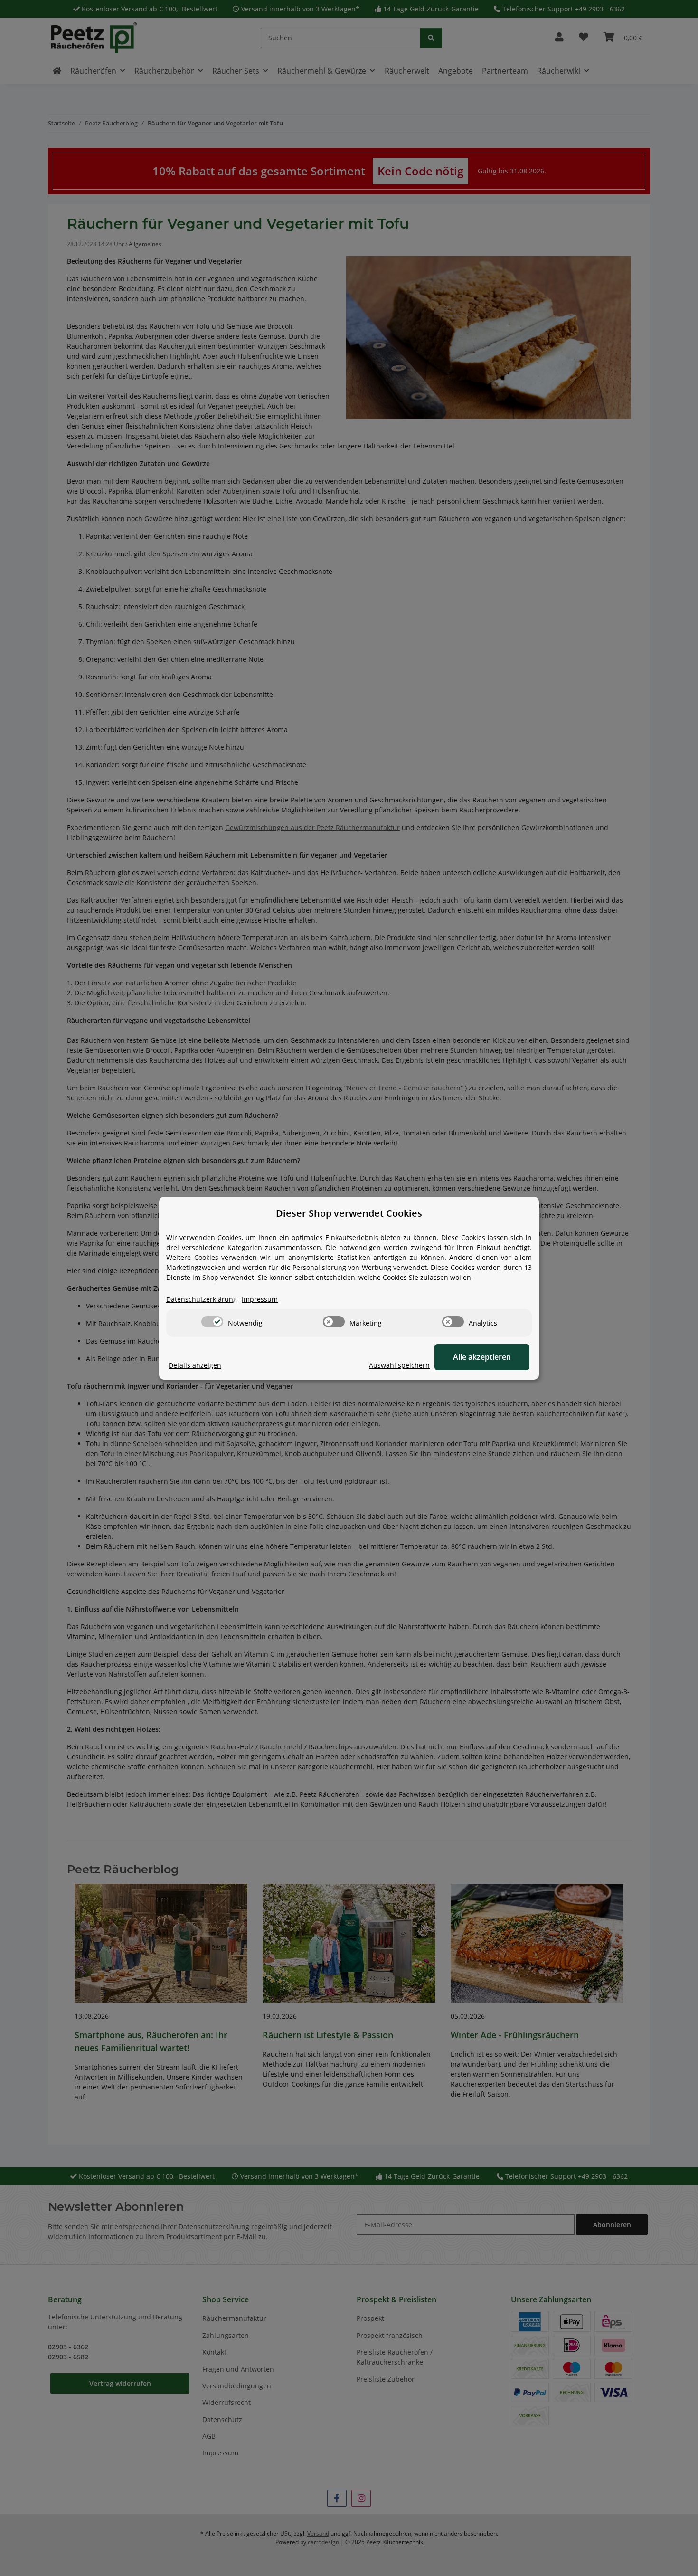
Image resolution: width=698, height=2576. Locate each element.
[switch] (212, 1322)
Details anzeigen (195, 1365)
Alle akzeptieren (482, 1357)
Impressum (260, 1299)
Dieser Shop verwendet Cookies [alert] (349, 1213)
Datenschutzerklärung (202, 1299)
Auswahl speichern (399, 1365)
